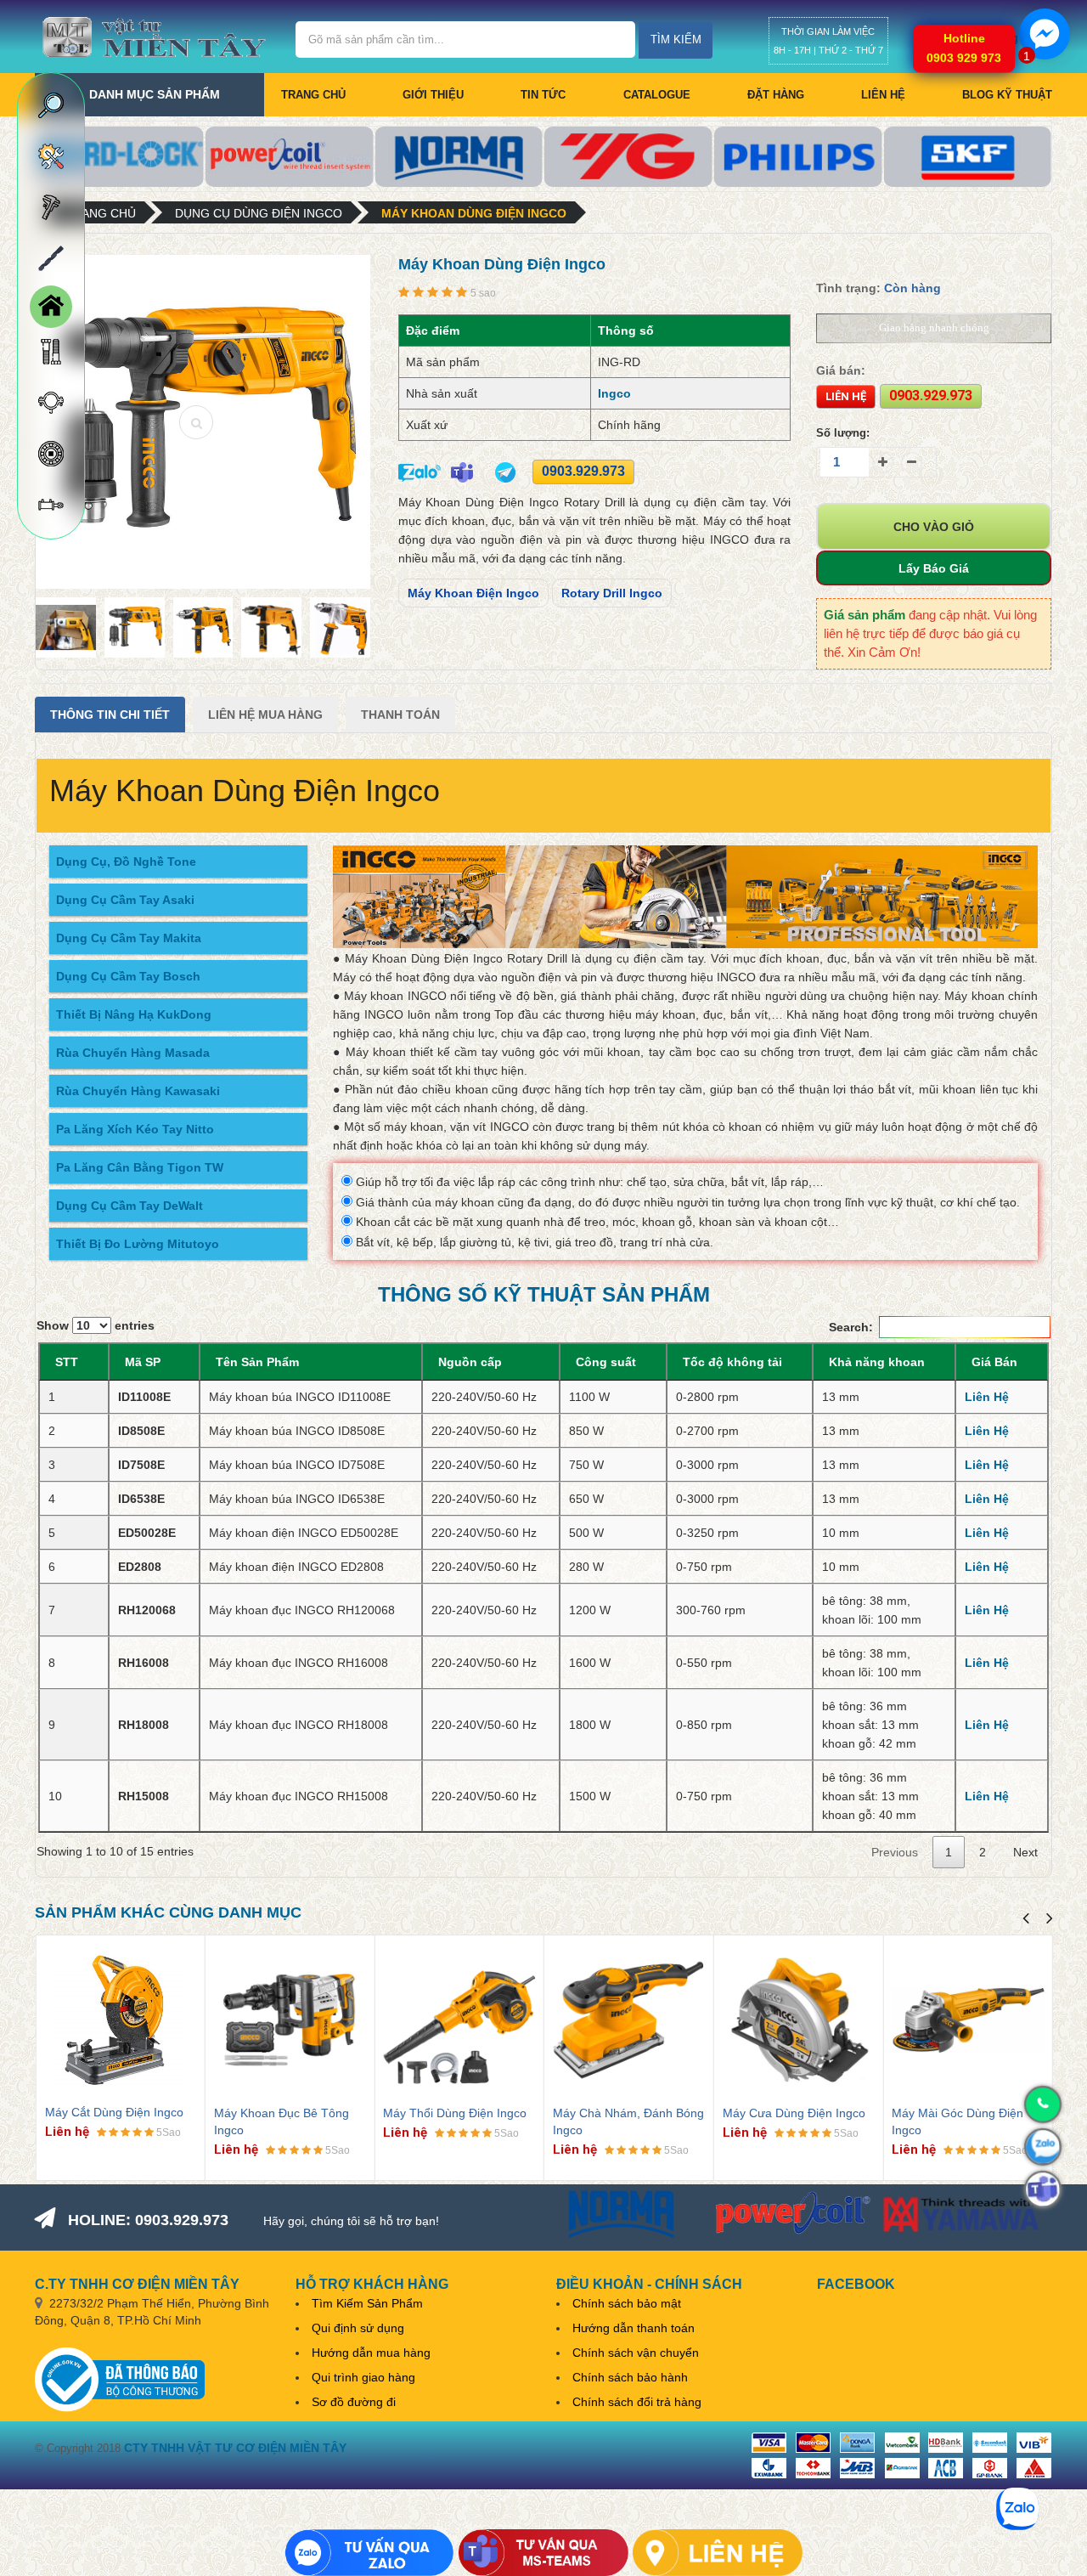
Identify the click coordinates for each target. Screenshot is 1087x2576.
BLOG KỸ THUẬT (1007, 95)
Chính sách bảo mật (627, 2303)
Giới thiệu (433, 95)
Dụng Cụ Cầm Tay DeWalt (130, 1206)
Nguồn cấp (470, 1362)
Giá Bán (994, 1362)
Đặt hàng (776, 95)
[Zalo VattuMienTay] (369, 2553)
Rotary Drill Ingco (612, 593)
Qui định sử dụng (358, 2328)
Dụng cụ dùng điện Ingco (259, 213)
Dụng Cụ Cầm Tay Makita (129, 938)
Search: (851, 1327)
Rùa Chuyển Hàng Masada (133, 1053)
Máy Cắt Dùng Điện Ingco (114, 2112)
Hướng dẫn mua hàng (371, 2353)
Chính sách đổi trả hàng (637, 2402)
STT (67, 1362)
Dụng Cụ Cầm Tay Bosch (128, 976)
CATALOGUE (657, 95)
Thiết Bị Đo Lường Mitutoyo (138, 1244)
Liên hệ (883, 95)
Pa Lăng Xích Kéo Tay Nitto (135, 1129)
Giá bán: (841, 370)
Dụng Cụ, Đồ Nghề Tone (126, 861)
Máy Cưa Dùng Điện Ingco (794, 2113)
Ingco (614, 393)
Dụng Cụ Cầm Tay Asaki (125, 900)
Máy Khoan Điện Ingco (473, 593)
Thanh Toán (400, 715)
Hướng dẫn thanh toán (634, 2328)
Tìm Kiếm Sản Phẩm (367, 2303)
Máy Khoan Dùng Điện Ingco (474, 213)
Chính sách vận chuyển (636, 2353)
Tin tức (543, 95)
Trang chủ (313, 95)
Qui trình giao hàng (363, 2377)
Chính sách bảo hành (630, 2377)
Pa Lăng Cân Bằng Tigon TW (140, 1167)
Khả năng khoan (877, 1362)
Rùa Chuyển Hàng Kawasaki (138, 1091)
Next (1025, 1852)
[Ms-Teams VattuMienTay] (543, 2553)
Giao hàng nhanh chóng (934, 328)
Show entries (96, 1325)
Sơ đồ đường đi (354, 2402)
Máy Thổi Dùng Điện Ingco (455, 2113)
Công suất (606, 1362)
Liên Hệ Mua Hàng (265, 715)
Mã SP (143, 1362)
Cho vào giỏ (934, 527)
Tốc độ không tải (732, 1362)
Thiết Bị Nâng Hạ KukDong (134, 1014)
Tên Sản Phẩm (257, 1362)
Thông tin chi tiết (110, 715)
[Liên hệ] (718, 2553)
